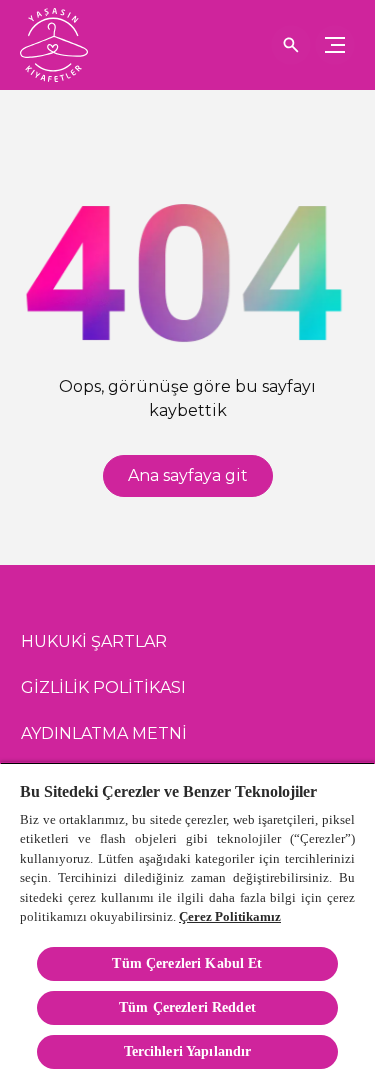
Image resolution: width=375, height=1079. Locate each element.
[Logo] (54, 45)
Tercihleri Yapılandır (188, 1051)
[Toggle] (335, 45)
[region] (187, 920)
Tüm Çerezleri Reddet (187, 1007)
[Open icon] (291, 45)
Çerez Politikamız (230, 916)
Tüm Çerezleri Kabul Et (187, 963)
